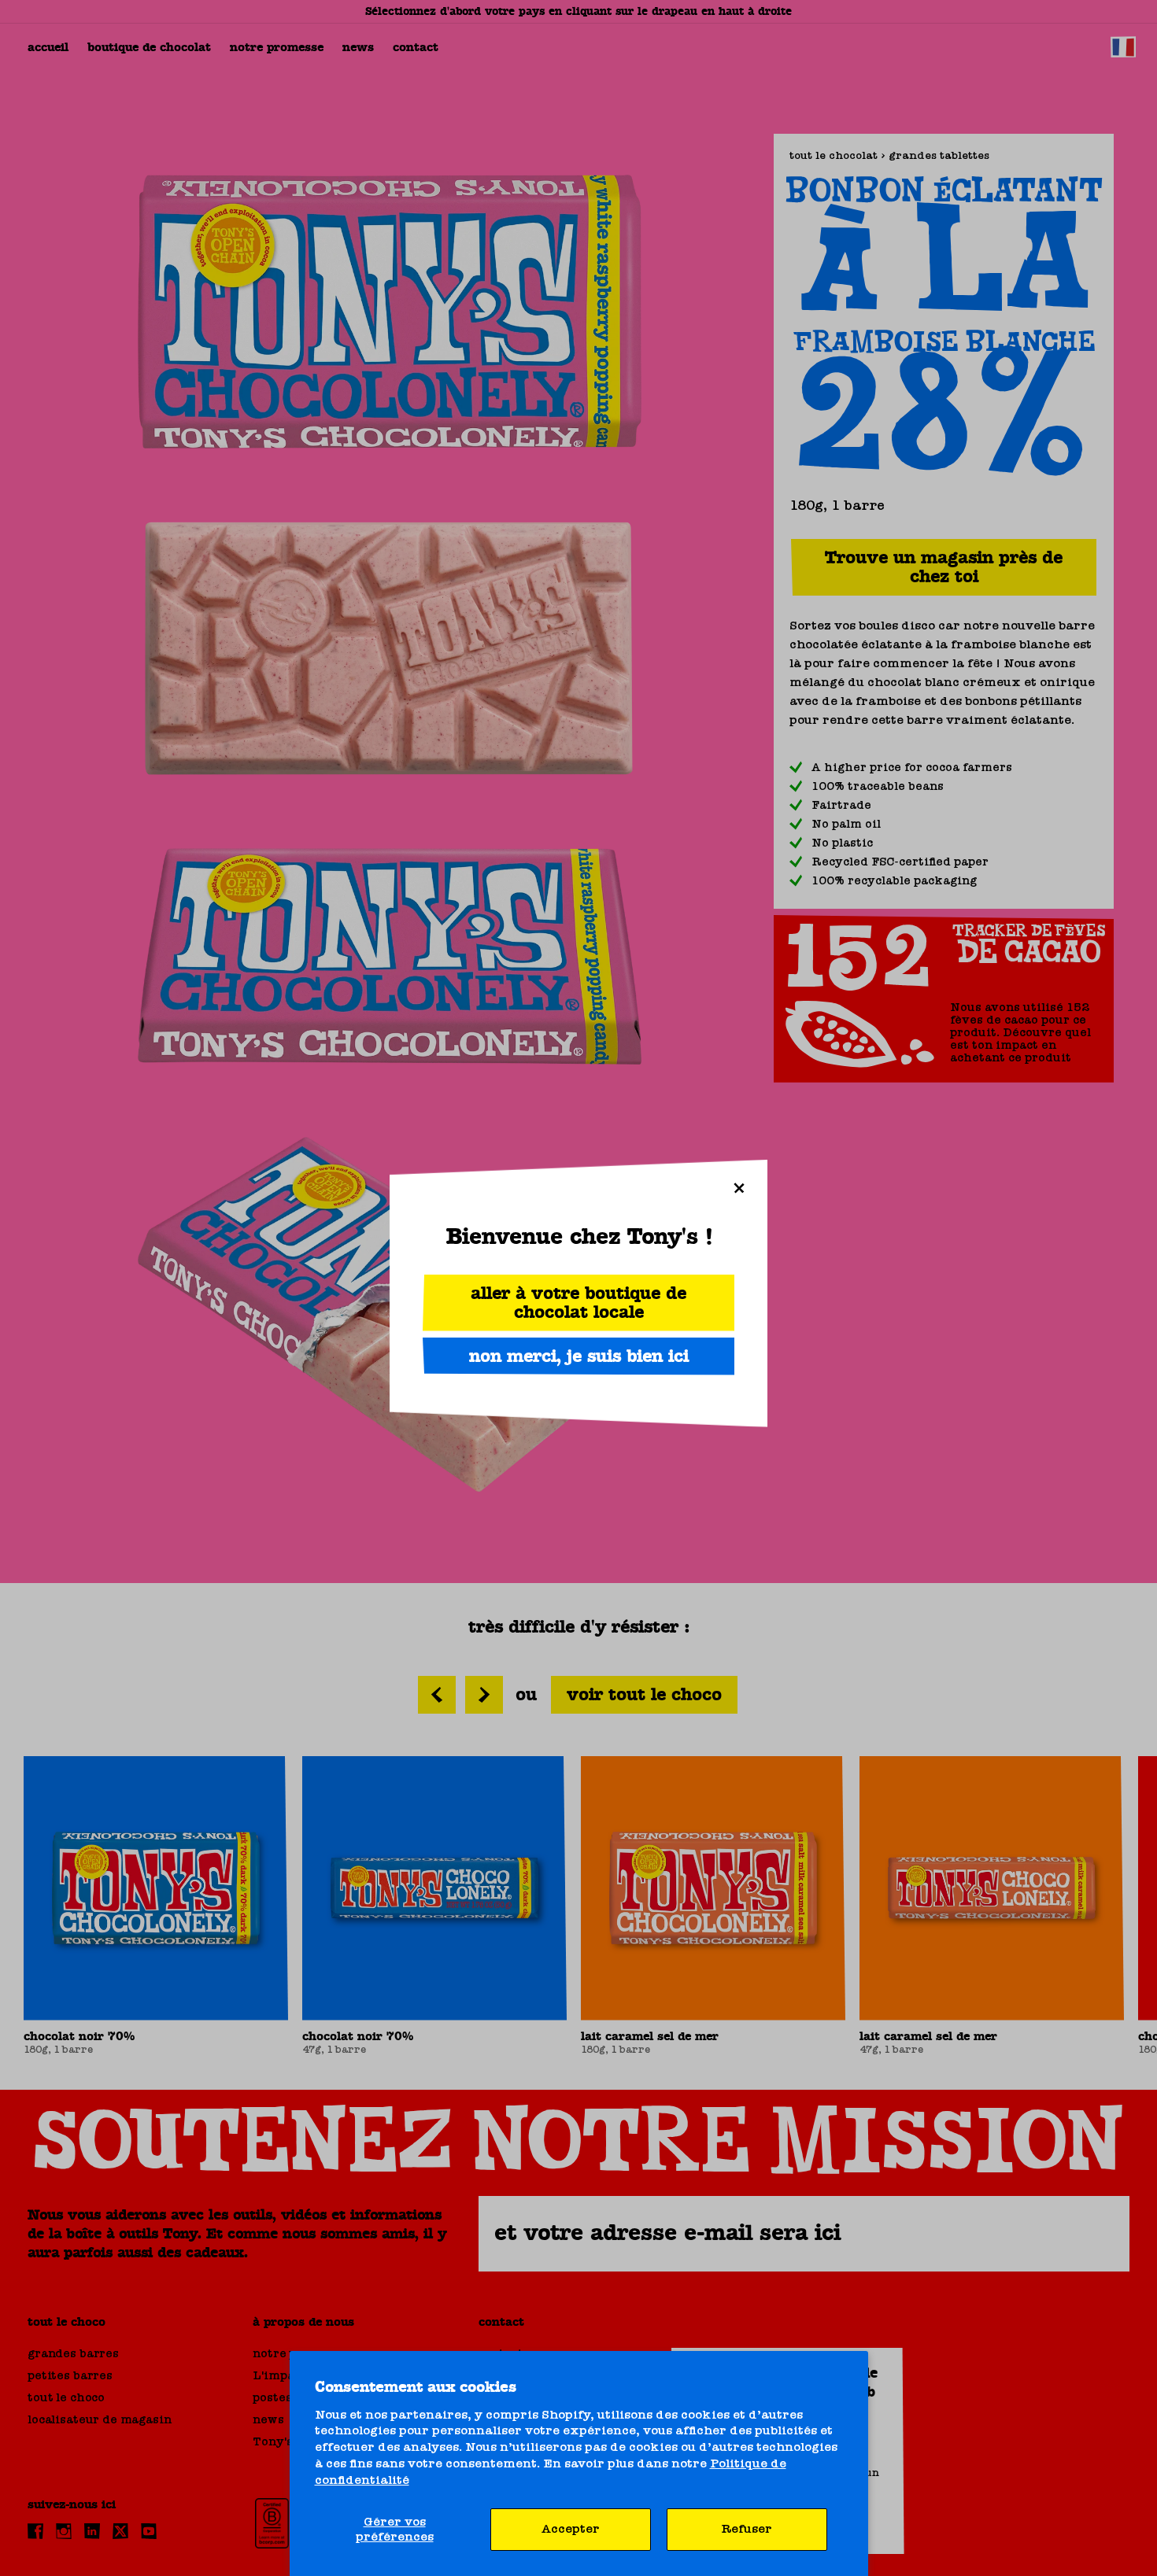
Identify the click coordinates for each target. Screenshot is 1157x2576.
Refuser (747, 2529)
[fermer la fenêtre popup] (739, 1188)
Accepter (571, 2529)
